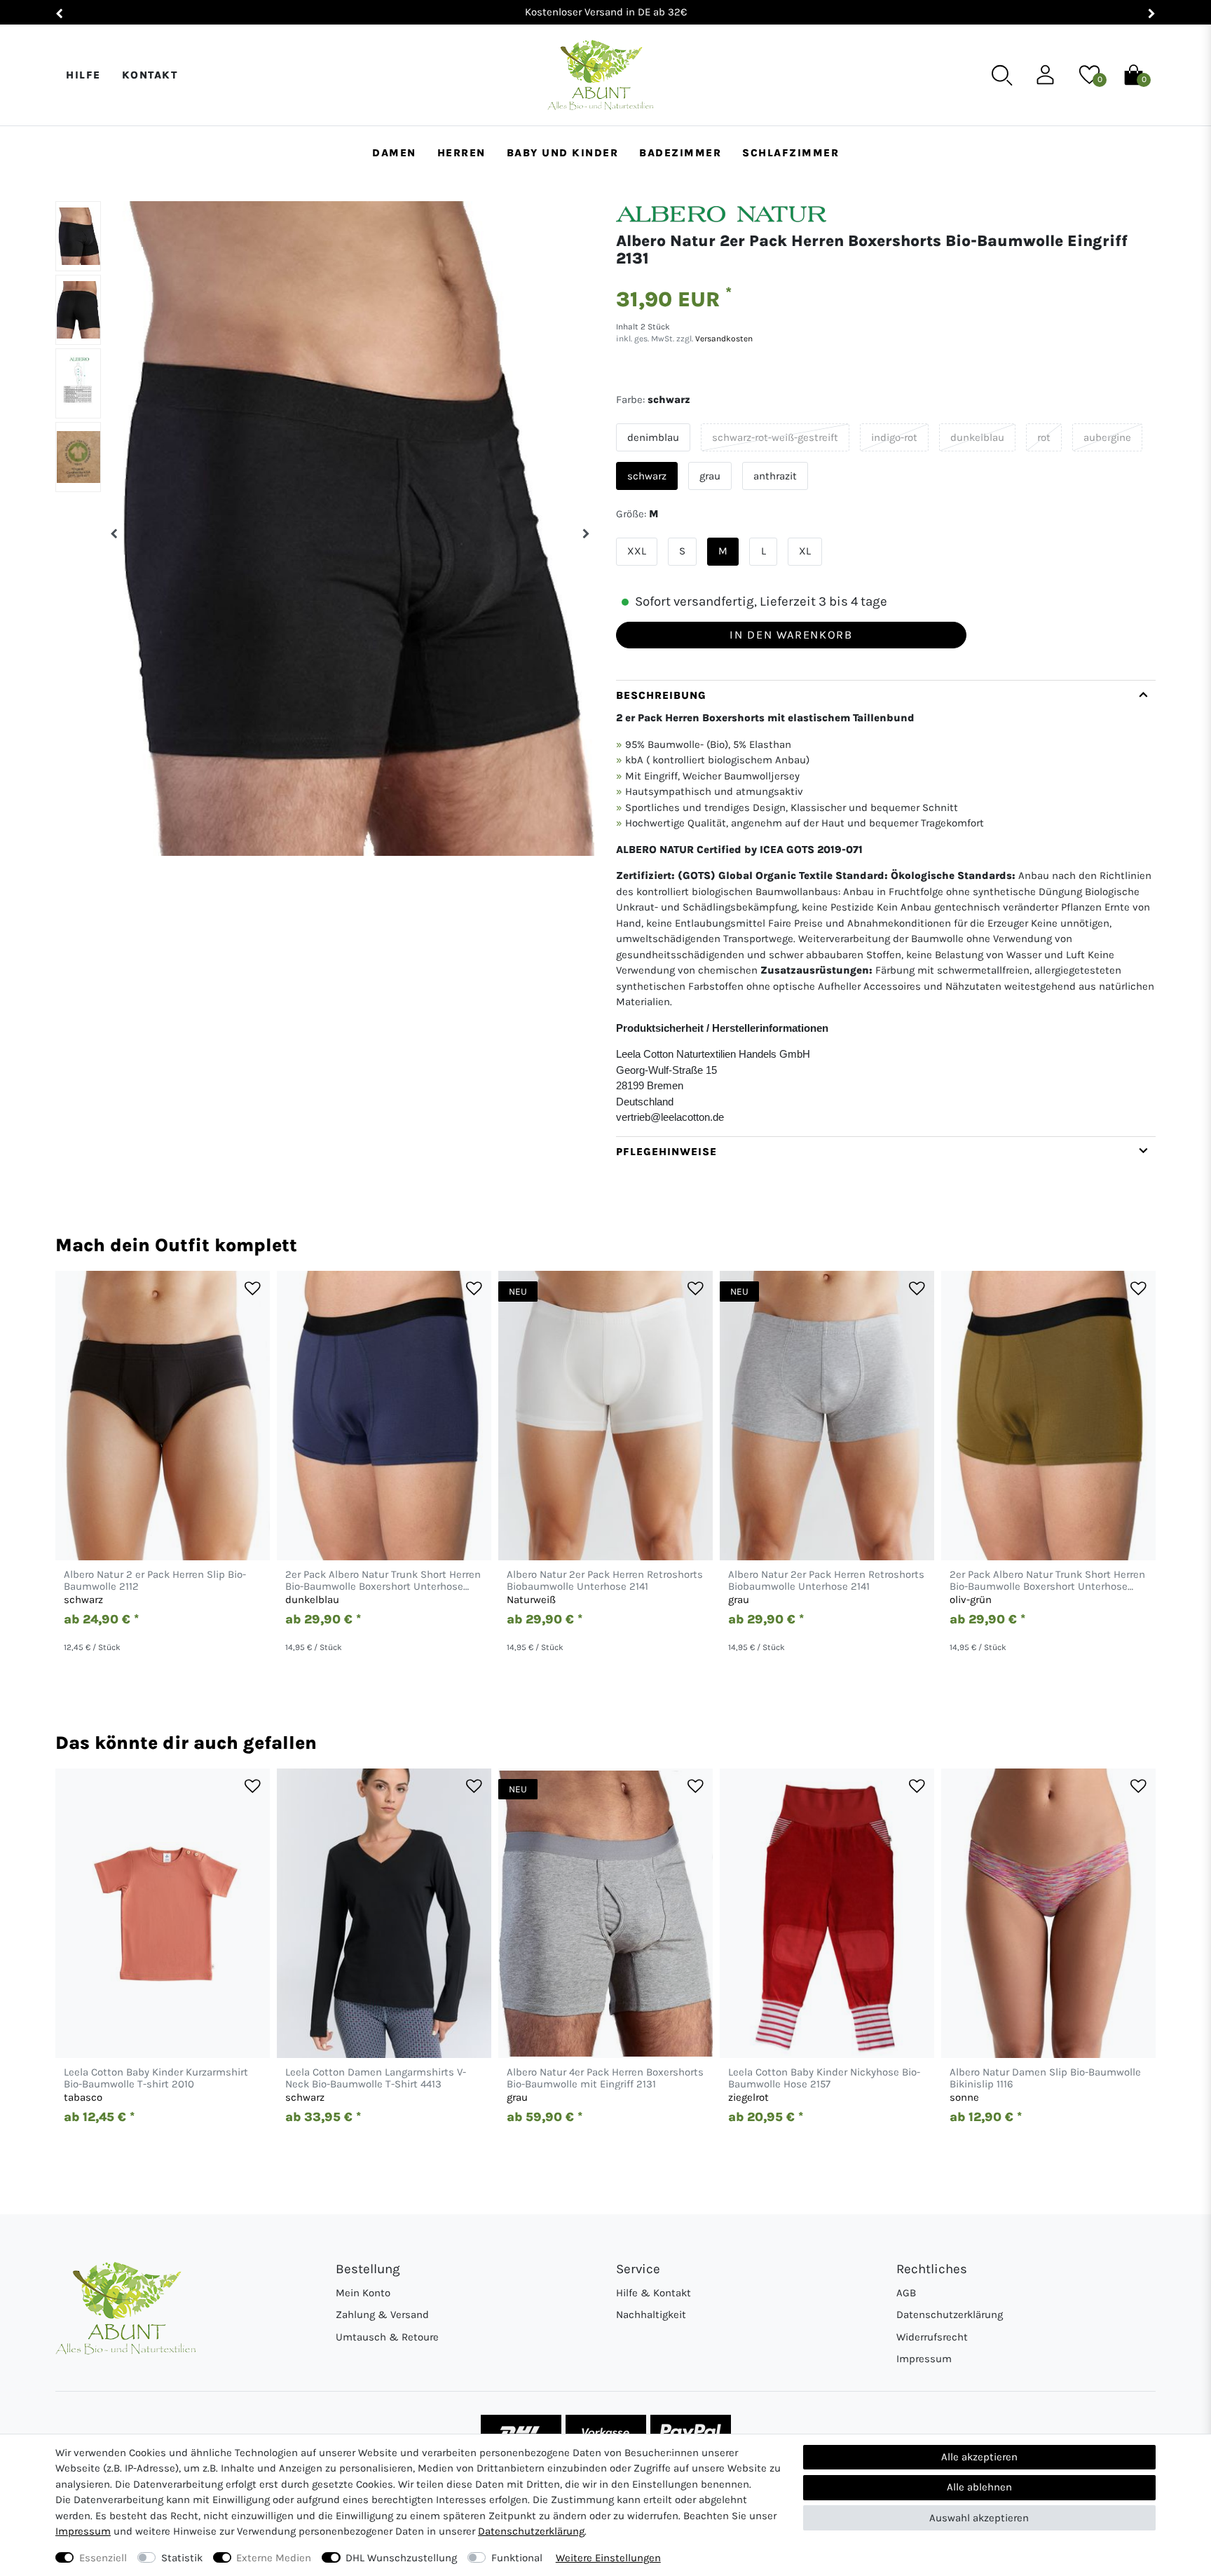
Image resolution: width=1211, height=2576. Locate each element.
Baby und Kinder (563, 153)
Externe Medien (274, 2558)
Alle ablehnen (979, 2487)
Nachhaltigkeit (651, 2315)
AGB (906, 2293)
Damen (394, 153)
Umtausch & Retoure (387, 2337)
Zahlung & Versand (382, 2315)
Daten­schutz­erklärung (531, 2531)
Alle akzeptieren (979, 2457)
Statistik (182, 2558)
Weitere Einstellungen (608, 2558)
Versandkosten (723, 339)
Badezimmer (680, 153)
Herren (461, 153)
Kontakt (150, 75)
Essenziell (103, 2558)
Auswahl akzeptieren (979, 2518)
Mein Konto (363, 2293)
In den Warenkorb (791, 635)
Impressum (924, 2359)
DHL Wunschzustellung (401, 2558)
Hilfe (83, 75)
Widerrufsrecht (932, 2337)
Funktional (517, 2558)
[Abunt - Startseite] (600, 75)
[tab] (886, 908)
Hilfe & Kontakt (654, 2293)
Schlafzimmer (791, 153)
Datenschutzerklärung (950, 2315)
